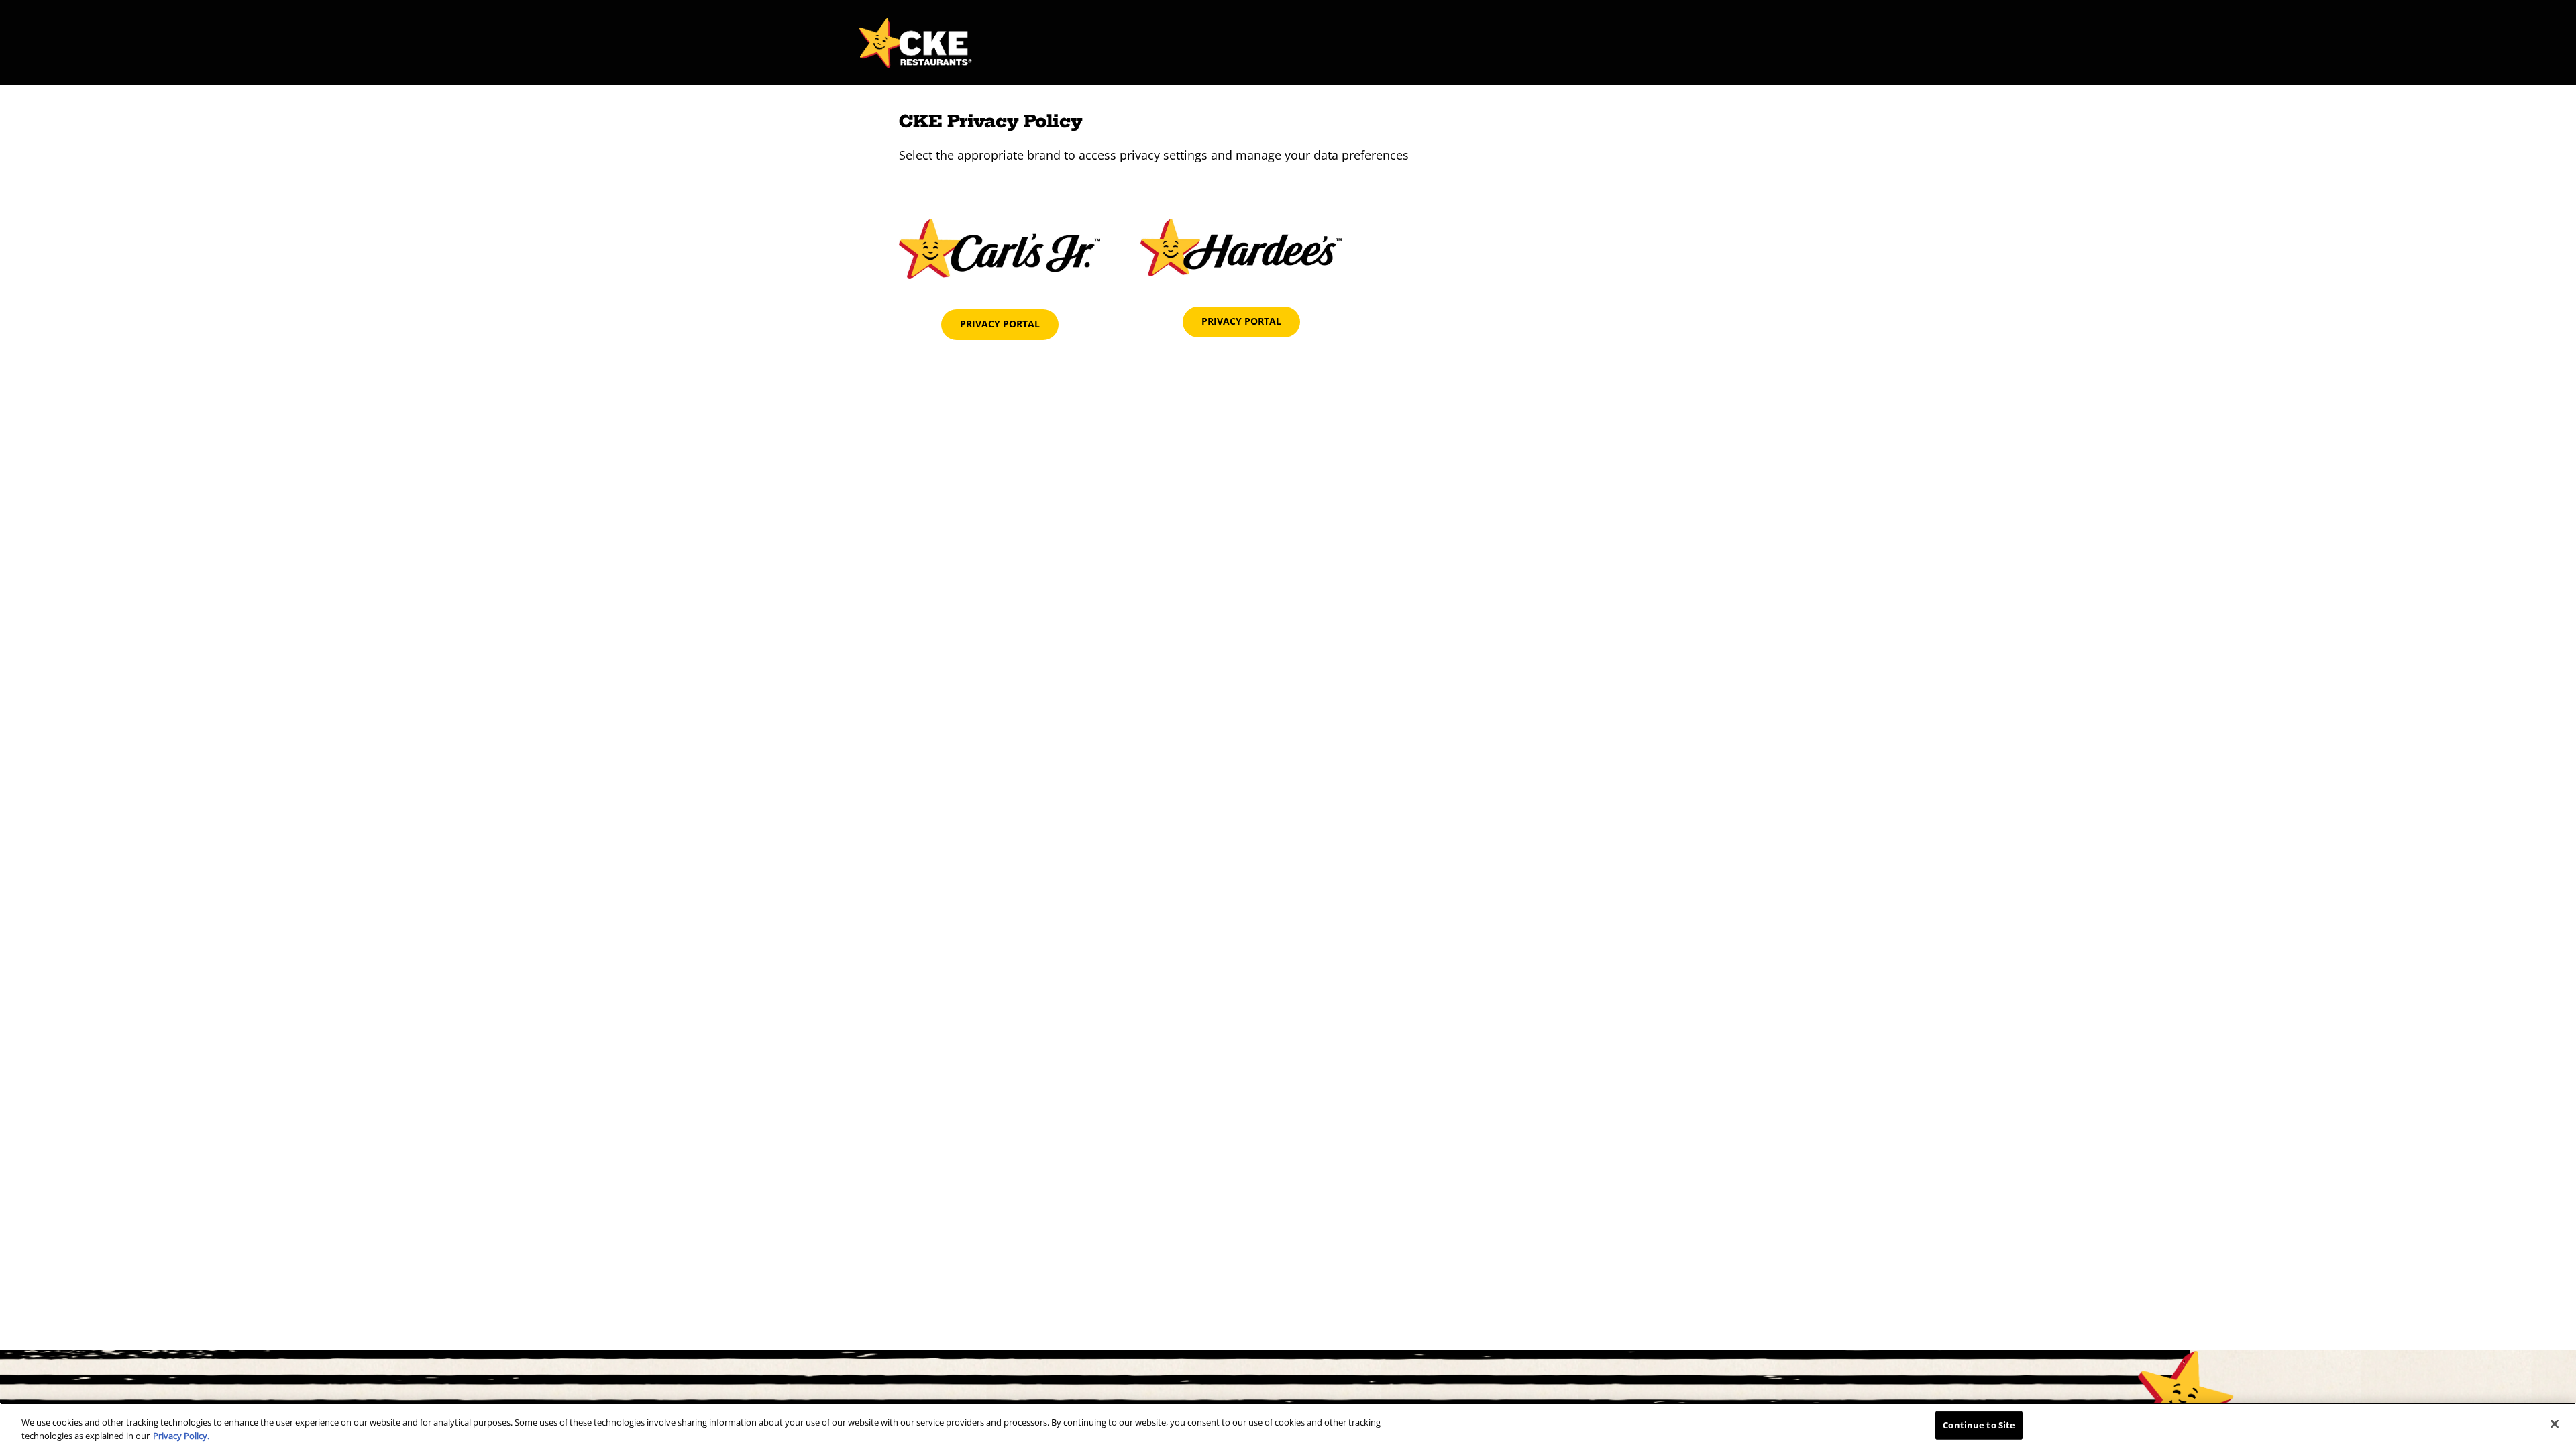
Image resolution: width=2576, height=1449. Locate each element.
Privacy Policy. (181, 1435)
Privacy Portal (1000, 324)
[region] (1288, 1426)
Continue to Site (1979, 1425)
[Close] (2555, 1424)
